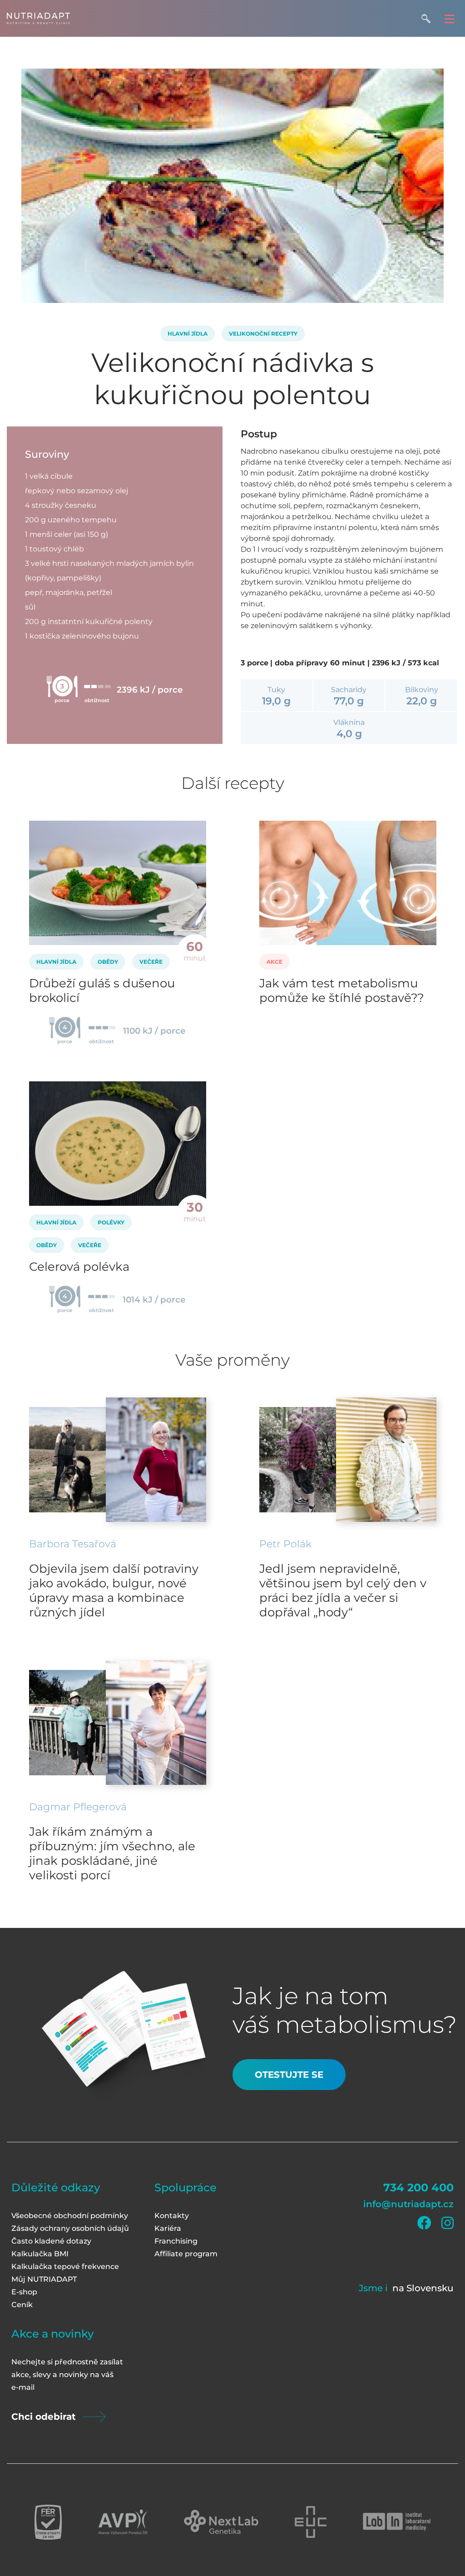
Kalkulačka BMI (40, 2254)
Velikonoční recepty (263, 334)
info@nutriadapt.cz (408, 2204)
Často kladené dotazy (51, 2241)
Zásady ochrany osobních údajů (70, 2228)
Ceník (22, 2305)
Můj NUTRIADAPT (44, 2279)
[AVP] (123, 2522)
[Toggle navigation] (449, 18)
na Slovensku (423, 2288)
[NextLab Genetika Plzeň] (221, 2522)
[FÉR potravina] (48, 2522)
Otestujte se (289, 2075)
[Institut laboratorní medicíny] (397, 2522)
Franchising (176, 2241)
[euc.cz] (311, 2522)
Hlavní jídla (188, 334)
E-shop (24, 2292)
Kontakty (172, 2216)
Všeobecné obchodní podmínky (70, 2216)
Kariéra (168, 2228)
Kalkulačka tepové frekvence (65, 2266)
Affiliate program (186, 2254)
